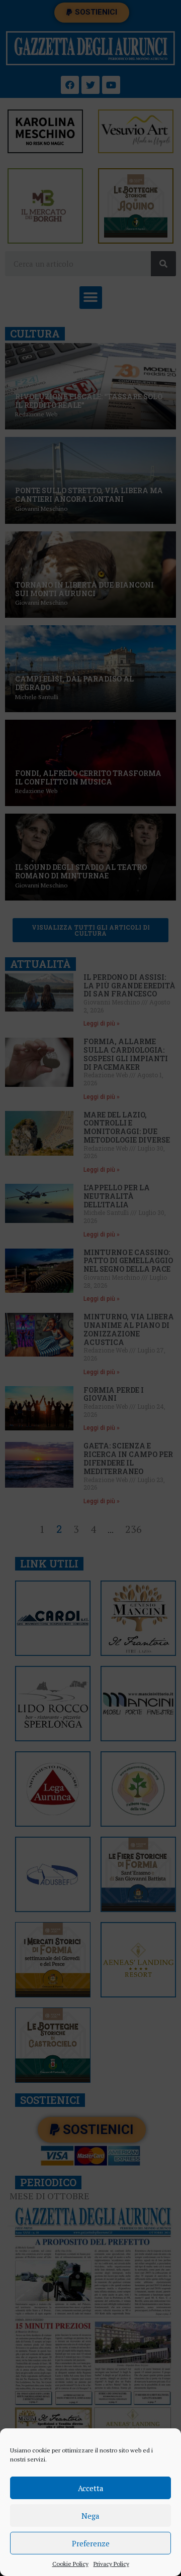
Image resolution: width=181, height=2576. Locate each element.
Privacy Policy (111, 2564)
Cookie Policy (70, 2564)
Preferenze (91, 2543)
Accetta (91, 2488)
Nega (90, 2516)
